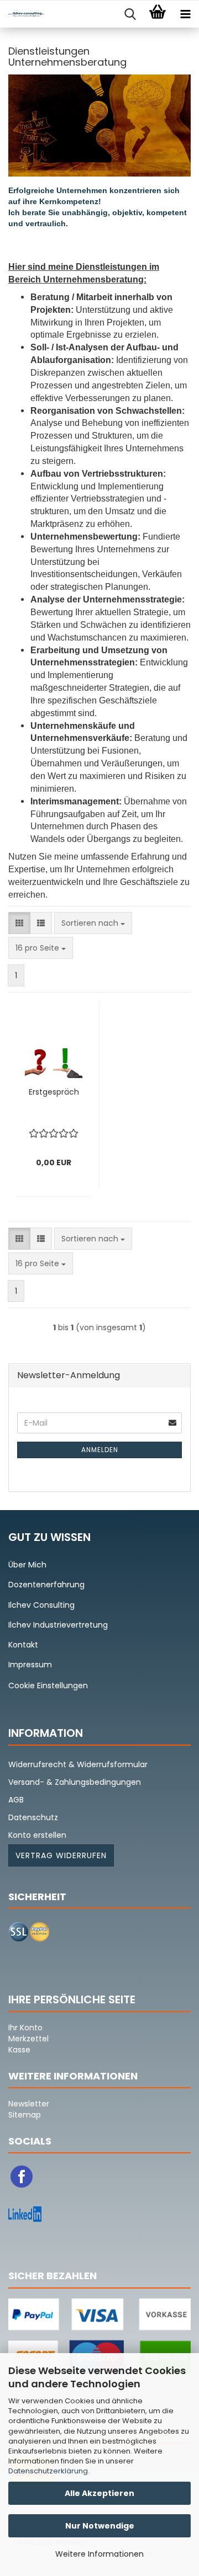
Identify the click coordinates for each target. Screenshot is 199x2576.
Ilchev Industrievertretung (58, 1625)
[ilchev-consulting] (22, 14)
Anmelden (100, 1450)
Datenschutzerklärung (48, 2471)
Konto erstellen (37, 1835)
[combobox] (93, 923)
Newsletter (29, 2104)
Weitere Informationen (99, 2554)
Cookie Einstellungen (48, 1686)
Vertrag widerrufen (61, 1855)
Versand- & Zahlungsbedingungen (75, 1782)
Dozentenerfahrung (46, 1585)
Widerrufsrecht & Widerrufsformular (78, 1764)
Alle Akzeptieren (99, 2493)
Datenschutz (33, 1817)
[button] (19, 923)
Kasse (19, 2050)
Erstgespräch (54, 1092)
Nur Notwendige (100, 2526)
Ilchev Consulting (41, 1605)
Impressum (30, 1665)
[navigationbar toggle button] (185, 14)
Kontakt (23, 1645)
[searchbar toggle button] (130, 14)
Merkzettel (28, 2039)
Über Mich (27, 1565)
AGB (16, 1800)
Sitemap (25, 2115)
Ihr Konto (25, 2028)
